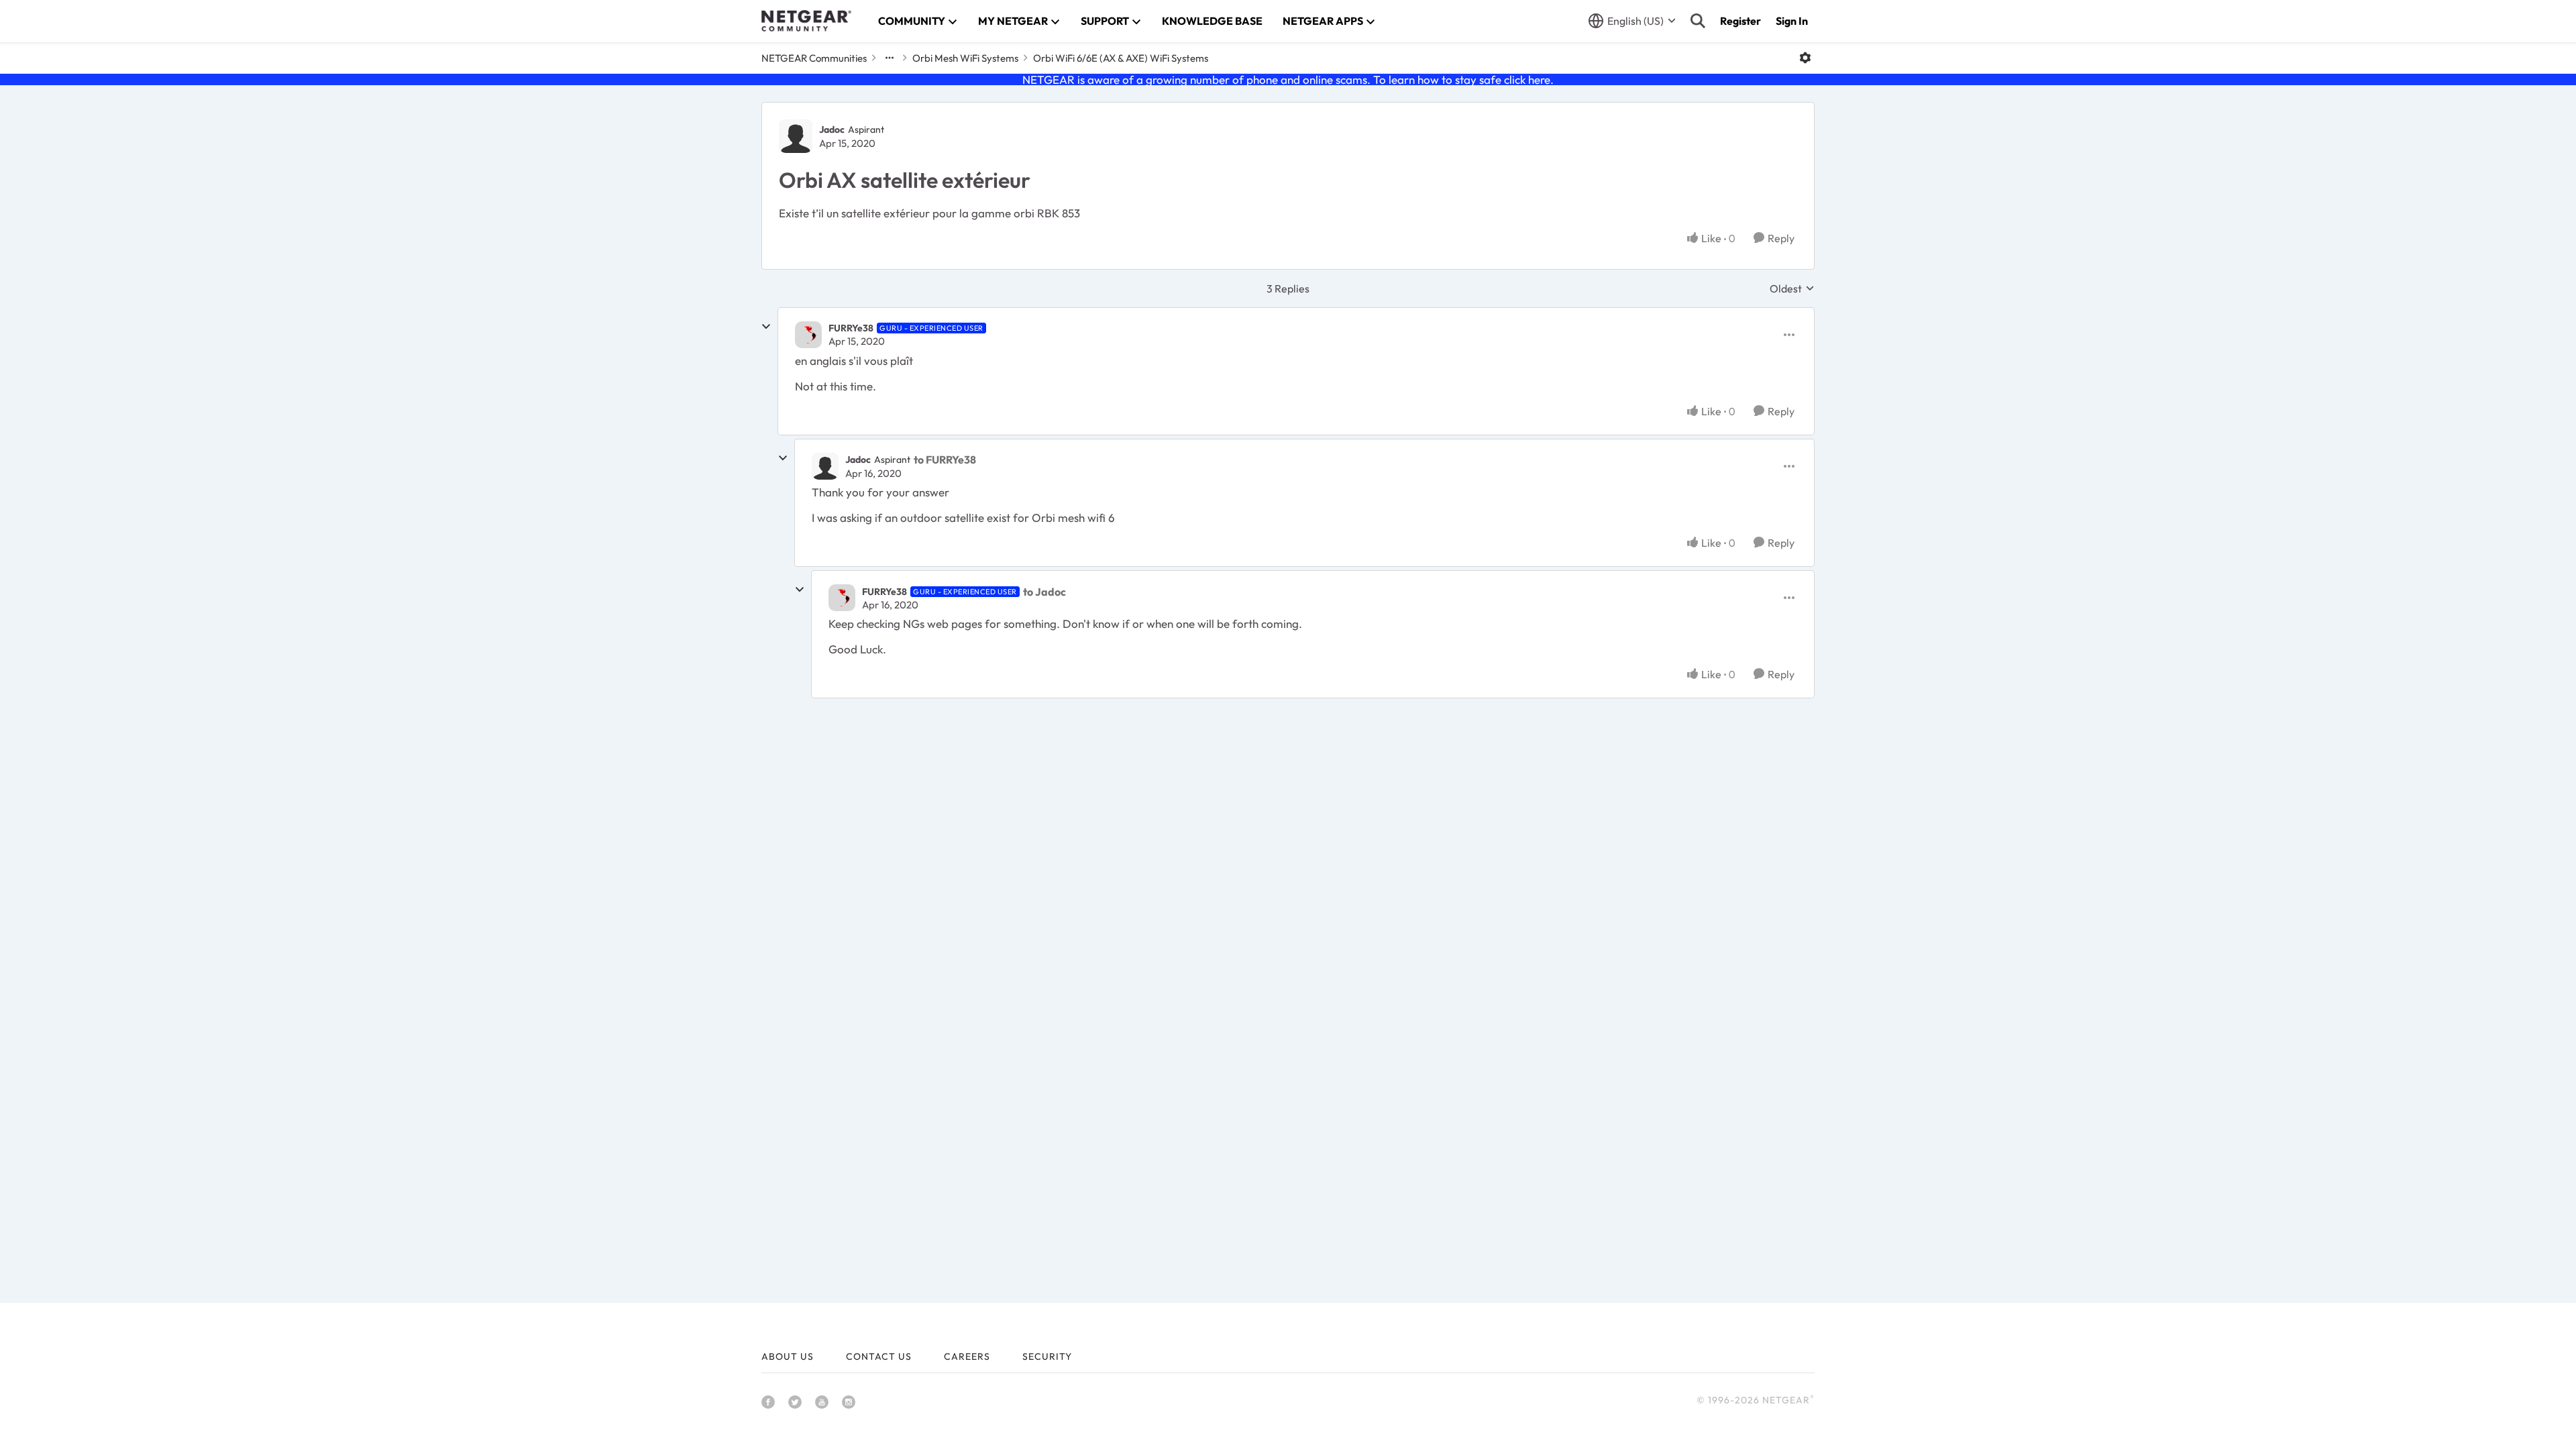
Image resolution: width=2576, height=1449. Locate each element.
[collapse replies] (766, 327)
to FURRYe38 (945, 460)
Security (1047, 1356)
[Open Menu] (1805, 58)
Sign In (1792, 21)
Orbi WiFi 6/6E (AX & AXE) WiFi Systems (1121, 58)
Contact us (879, 1356)
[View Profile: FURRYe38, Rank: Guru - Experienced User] (808, 335)
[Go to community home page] (806, 21)
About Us (788, 1356)
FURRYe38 (851, 328)
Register (1740, 21)
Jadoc (832, 129)
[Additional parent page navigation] (890, 58)
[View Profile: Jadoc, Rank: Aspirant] (796, 136)
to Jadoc (1044, 592)
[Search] (1698, 21)
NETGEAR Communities (814, 58)
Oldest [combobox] (1792, 288)
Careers (967, 1356)
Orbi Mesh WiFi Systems (965, 58)
